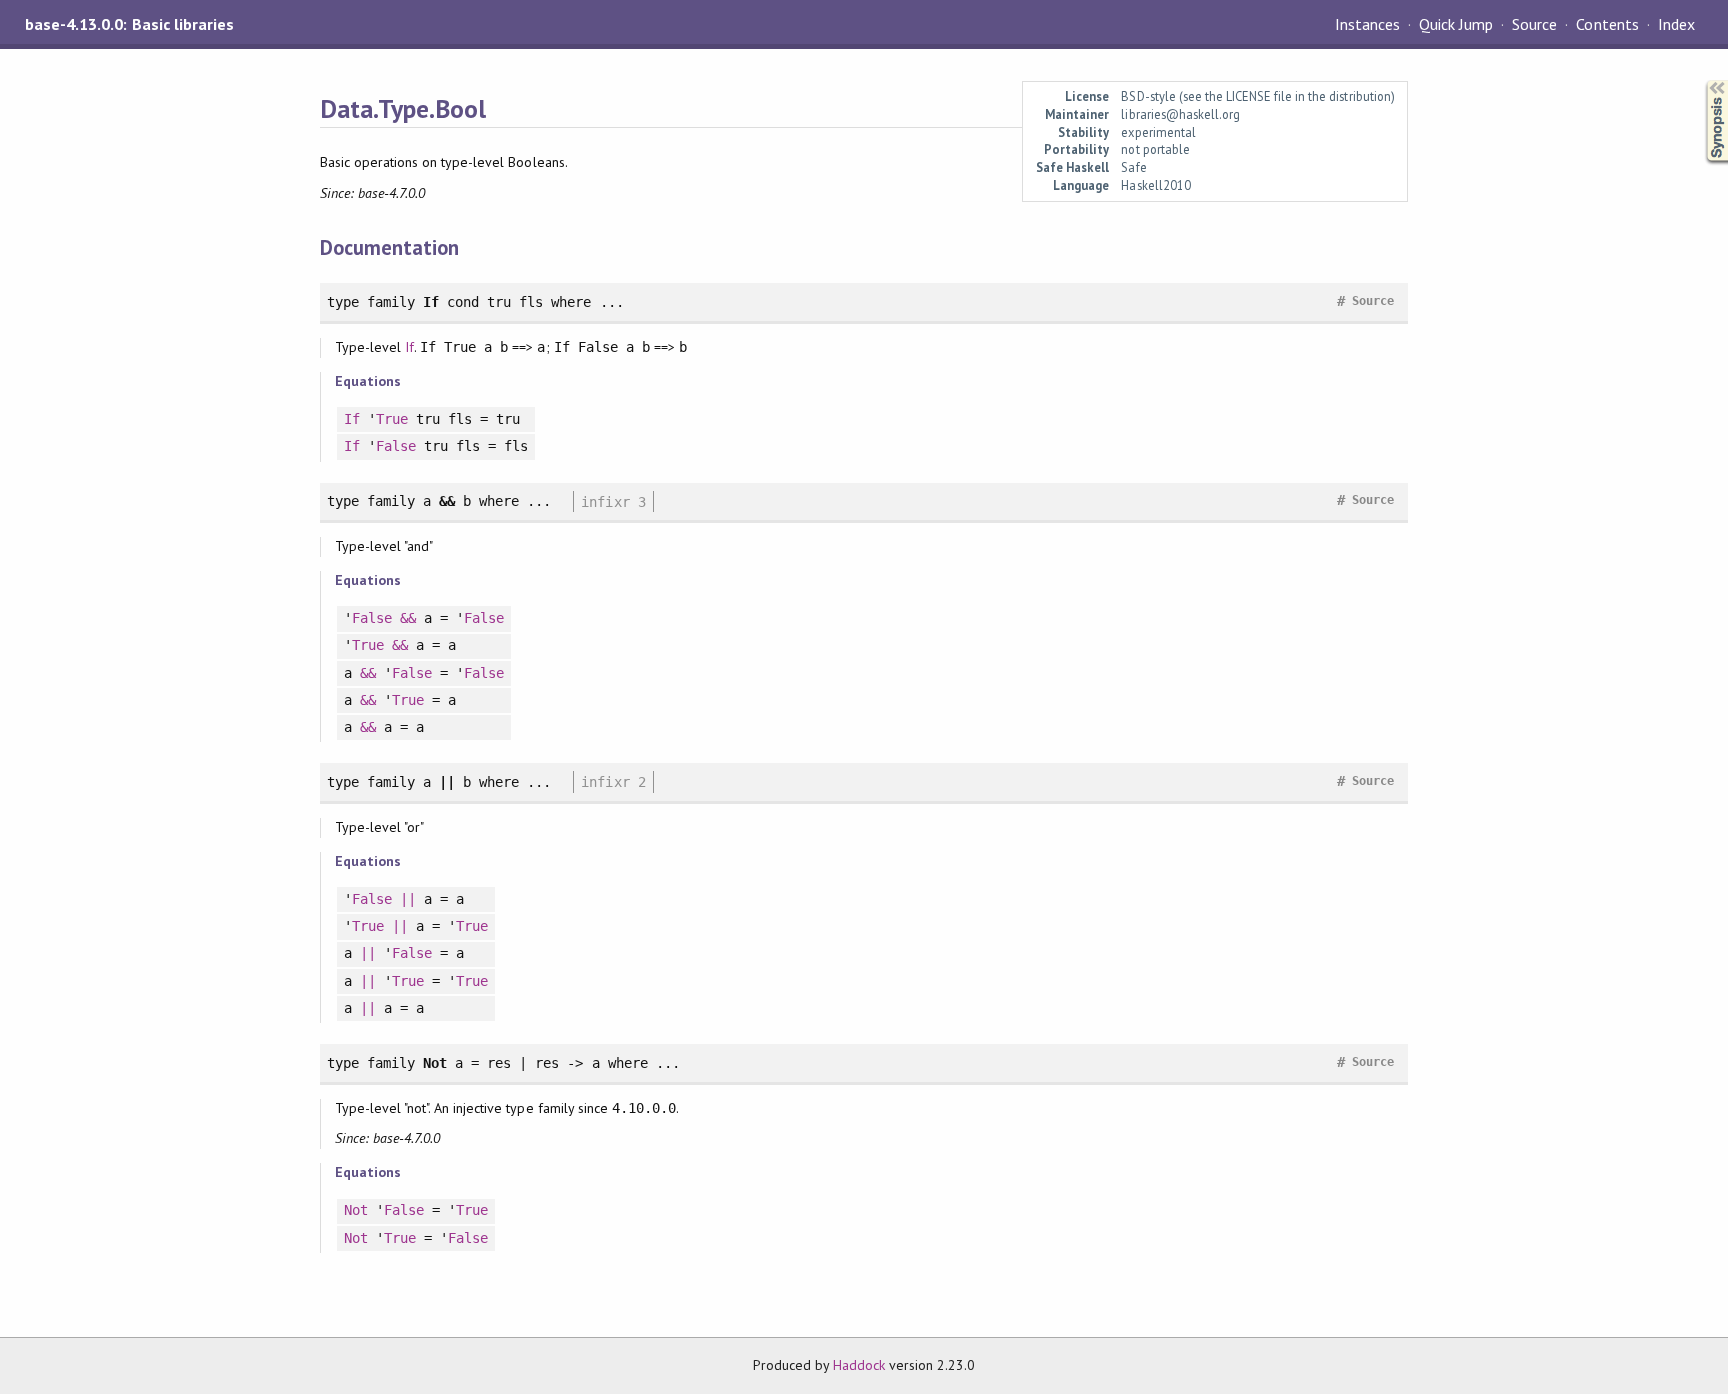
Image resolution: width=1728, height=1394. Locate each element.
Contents (1607, 24)
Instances (1367, 24)
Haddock (859, 1365)
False (396, 446)
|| (408, 899)
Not (356, 1210)
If (409, 347)
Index (1676, 24)
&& (408, 618)
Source (1534, 24)
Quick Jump (1456, 24)
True (392, 419)
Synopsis (1701, 80)
